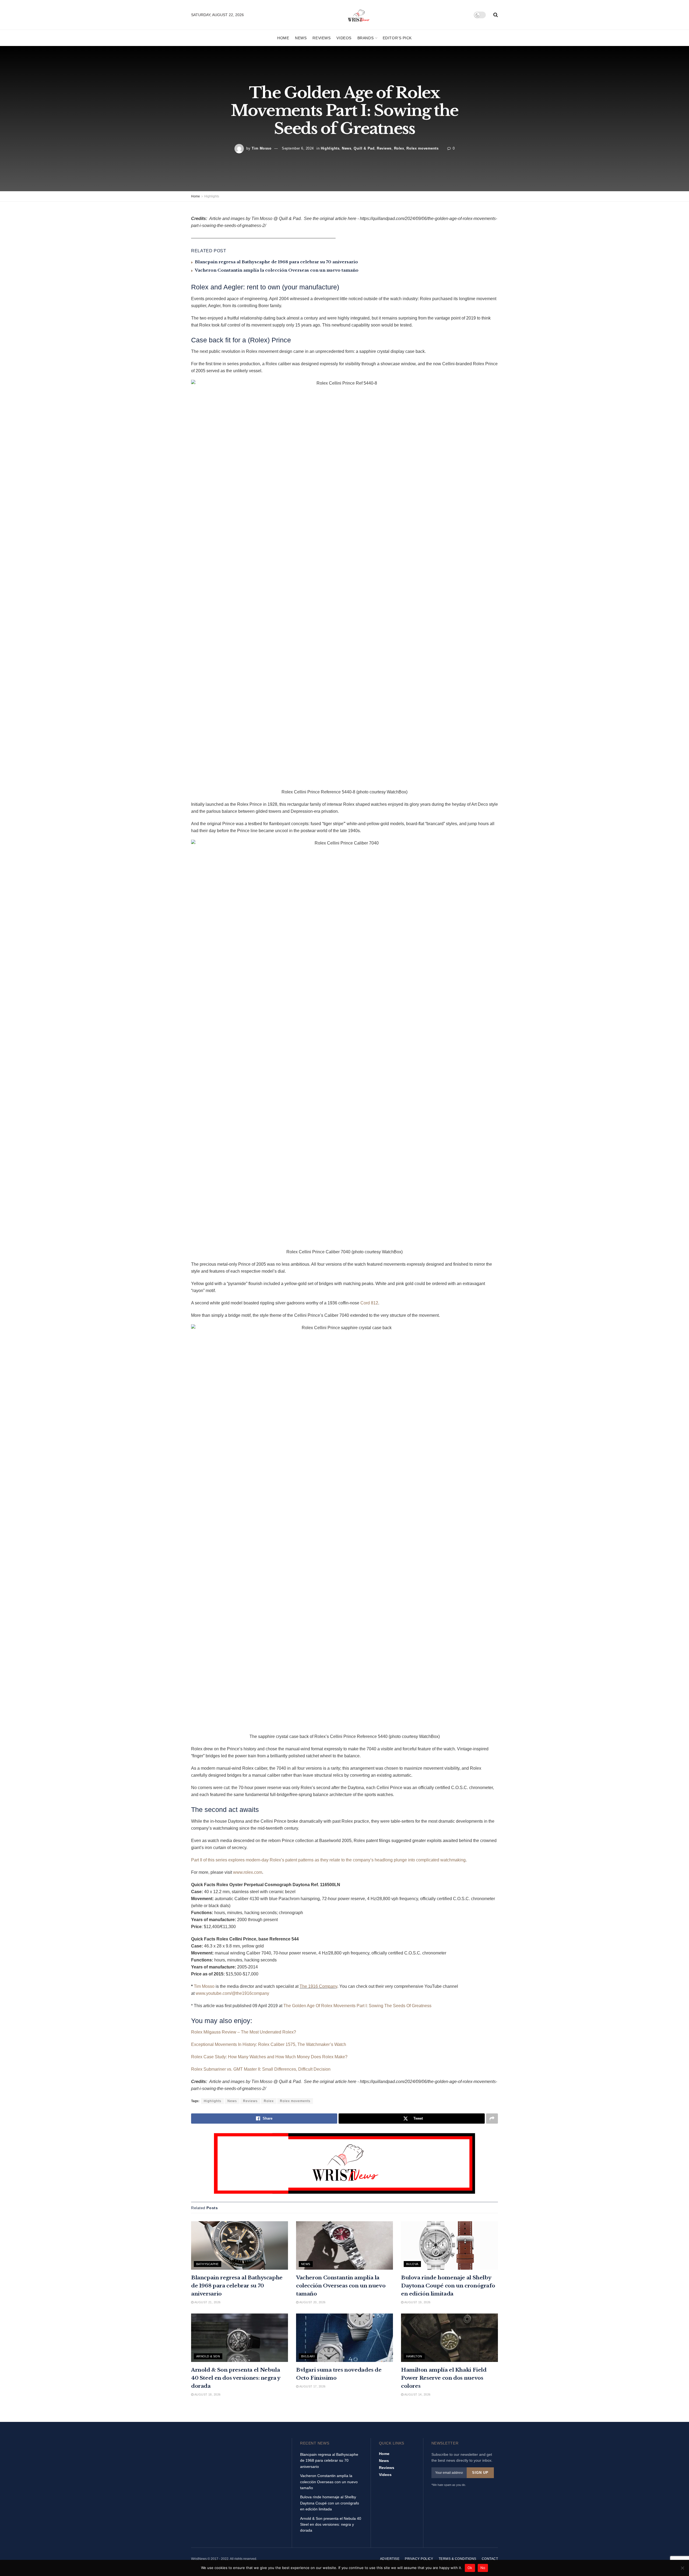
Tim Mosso (262, 148)
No (483, 2568)
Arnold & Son (208, 2356)
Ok (470, 2568)
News (301, 38)
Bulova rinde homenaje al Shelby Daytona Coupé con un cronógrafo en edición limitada (448, 2286)
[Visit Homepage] (359, 15)
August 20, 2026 (312, 2302)
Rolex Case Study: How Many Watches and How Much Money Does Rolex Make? (269, 2057)
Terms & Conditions (458, 2559)
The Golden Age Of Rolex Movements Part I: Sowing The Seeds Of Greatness (358, 2006)
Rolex (399, 148)
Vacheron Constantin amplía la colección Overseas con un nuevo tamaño (277, 270)
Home (283, 38)
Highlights (330, 148)
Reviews (321, 38)
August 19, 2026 (417, 2302)
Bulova (412, 2264)
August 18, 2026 (207, 2394)
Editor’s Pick (397, 38)
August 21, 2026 (207, 2302)
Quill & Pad (364, 148)
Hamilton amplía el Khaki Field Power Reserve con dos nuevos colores (444, 2378)
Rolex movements (422, 148)
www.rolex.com (248, 1872)
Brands (365, 38)
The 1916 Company (318, 1986)
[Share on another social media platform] (492, 2119)
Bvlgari (308, 2356)
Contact (490, 2559)
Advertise (390, 2559)
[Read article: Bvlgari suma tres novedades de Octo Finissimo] (344, 2338)
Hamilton (414, 2356)
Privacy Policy (419, 2559)
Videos (344, 38)
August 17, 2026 (312, 2386)
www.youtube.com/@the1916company (232, 1993)
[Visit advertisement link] (344, 2163)
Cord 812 (369, 1303)
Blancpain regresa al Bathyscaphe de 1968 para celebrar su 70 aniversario (276, 262)
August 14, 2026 (417, 2394)
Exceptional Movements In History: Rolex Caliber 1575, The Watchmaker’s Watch (269, 2044)
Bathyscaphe (208, 2264)
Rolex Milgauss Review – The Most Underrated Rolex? (244, 2032)
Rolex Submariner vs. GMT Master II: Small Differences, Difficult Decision (261, 2069)
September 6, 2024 (298, 148)
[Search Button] (496, 15)
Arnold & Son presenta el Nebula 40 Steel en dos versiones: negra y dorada (236, 2378)
